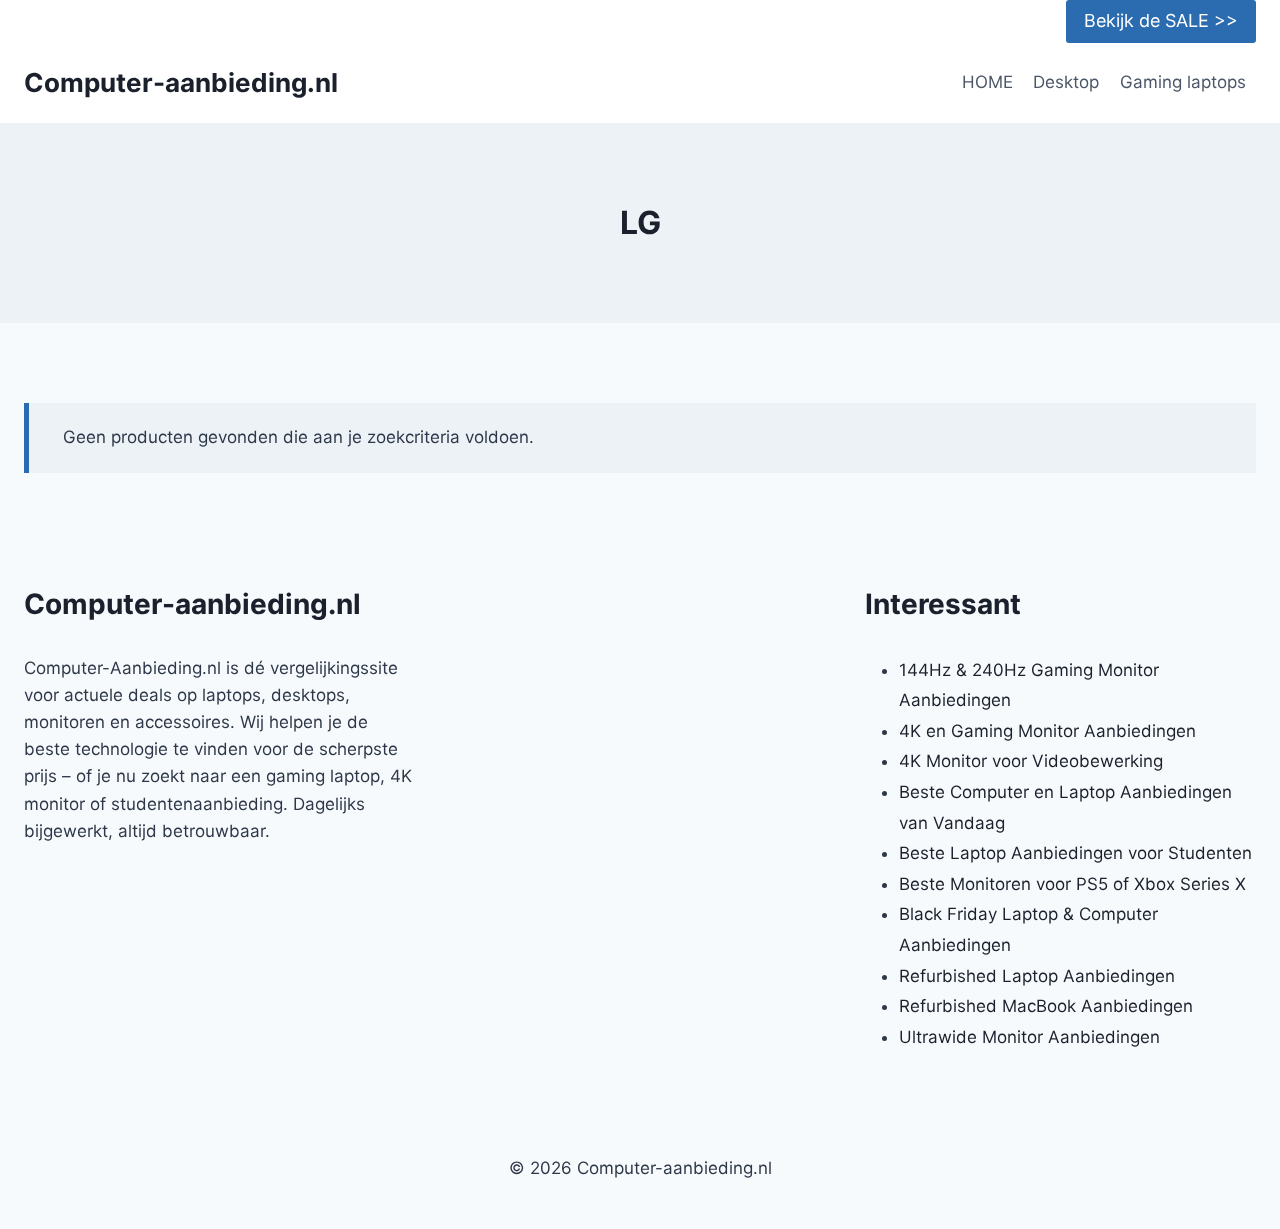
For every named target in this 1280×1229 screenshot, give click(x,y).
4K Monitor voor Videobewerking (1031, 761)
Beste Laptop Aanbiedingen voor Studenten (1075, 853)
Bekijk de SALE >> (1161, 20)
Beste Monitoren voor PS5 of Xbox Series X (1072, 884)
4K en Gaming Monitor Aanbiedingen (1047, 731)
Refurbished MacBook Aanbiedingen (1046, 1006)
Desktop (1066, 82)
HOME (987, 82)
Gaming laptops (1183, 82)
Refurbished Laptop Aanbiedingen (1037, 976)
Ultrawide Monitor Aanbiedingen (1029, 1037)
